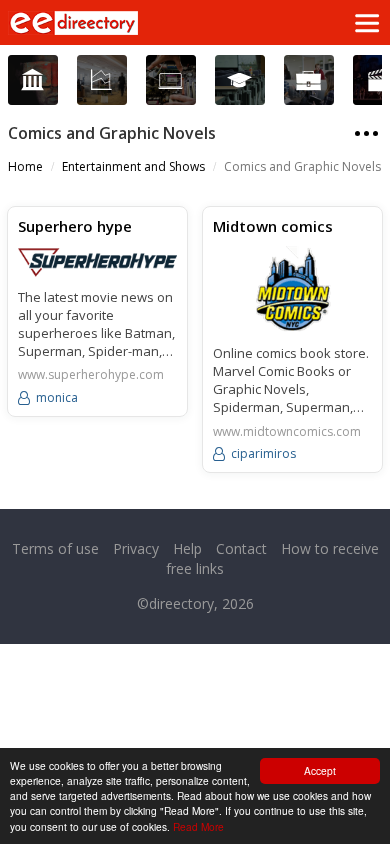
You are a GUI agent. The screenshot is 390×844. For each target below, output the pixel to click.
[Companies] (101, 80)
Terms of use (55, 548)
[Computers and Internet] (170, 80)
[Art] (32, 80)
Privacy (136, 548)
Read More (198, 826)
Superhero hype (75, 226)
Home (25, 166)
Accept (320, 770)
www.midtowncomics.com (287, 432)
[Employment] (308, 80)
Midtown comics (273, 226)
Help (187, 548)
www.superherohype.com (91, 375)
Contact (241, 548)
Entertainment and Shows (133, 166)
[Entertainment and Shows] (377, 80)
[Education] (239, 80)
